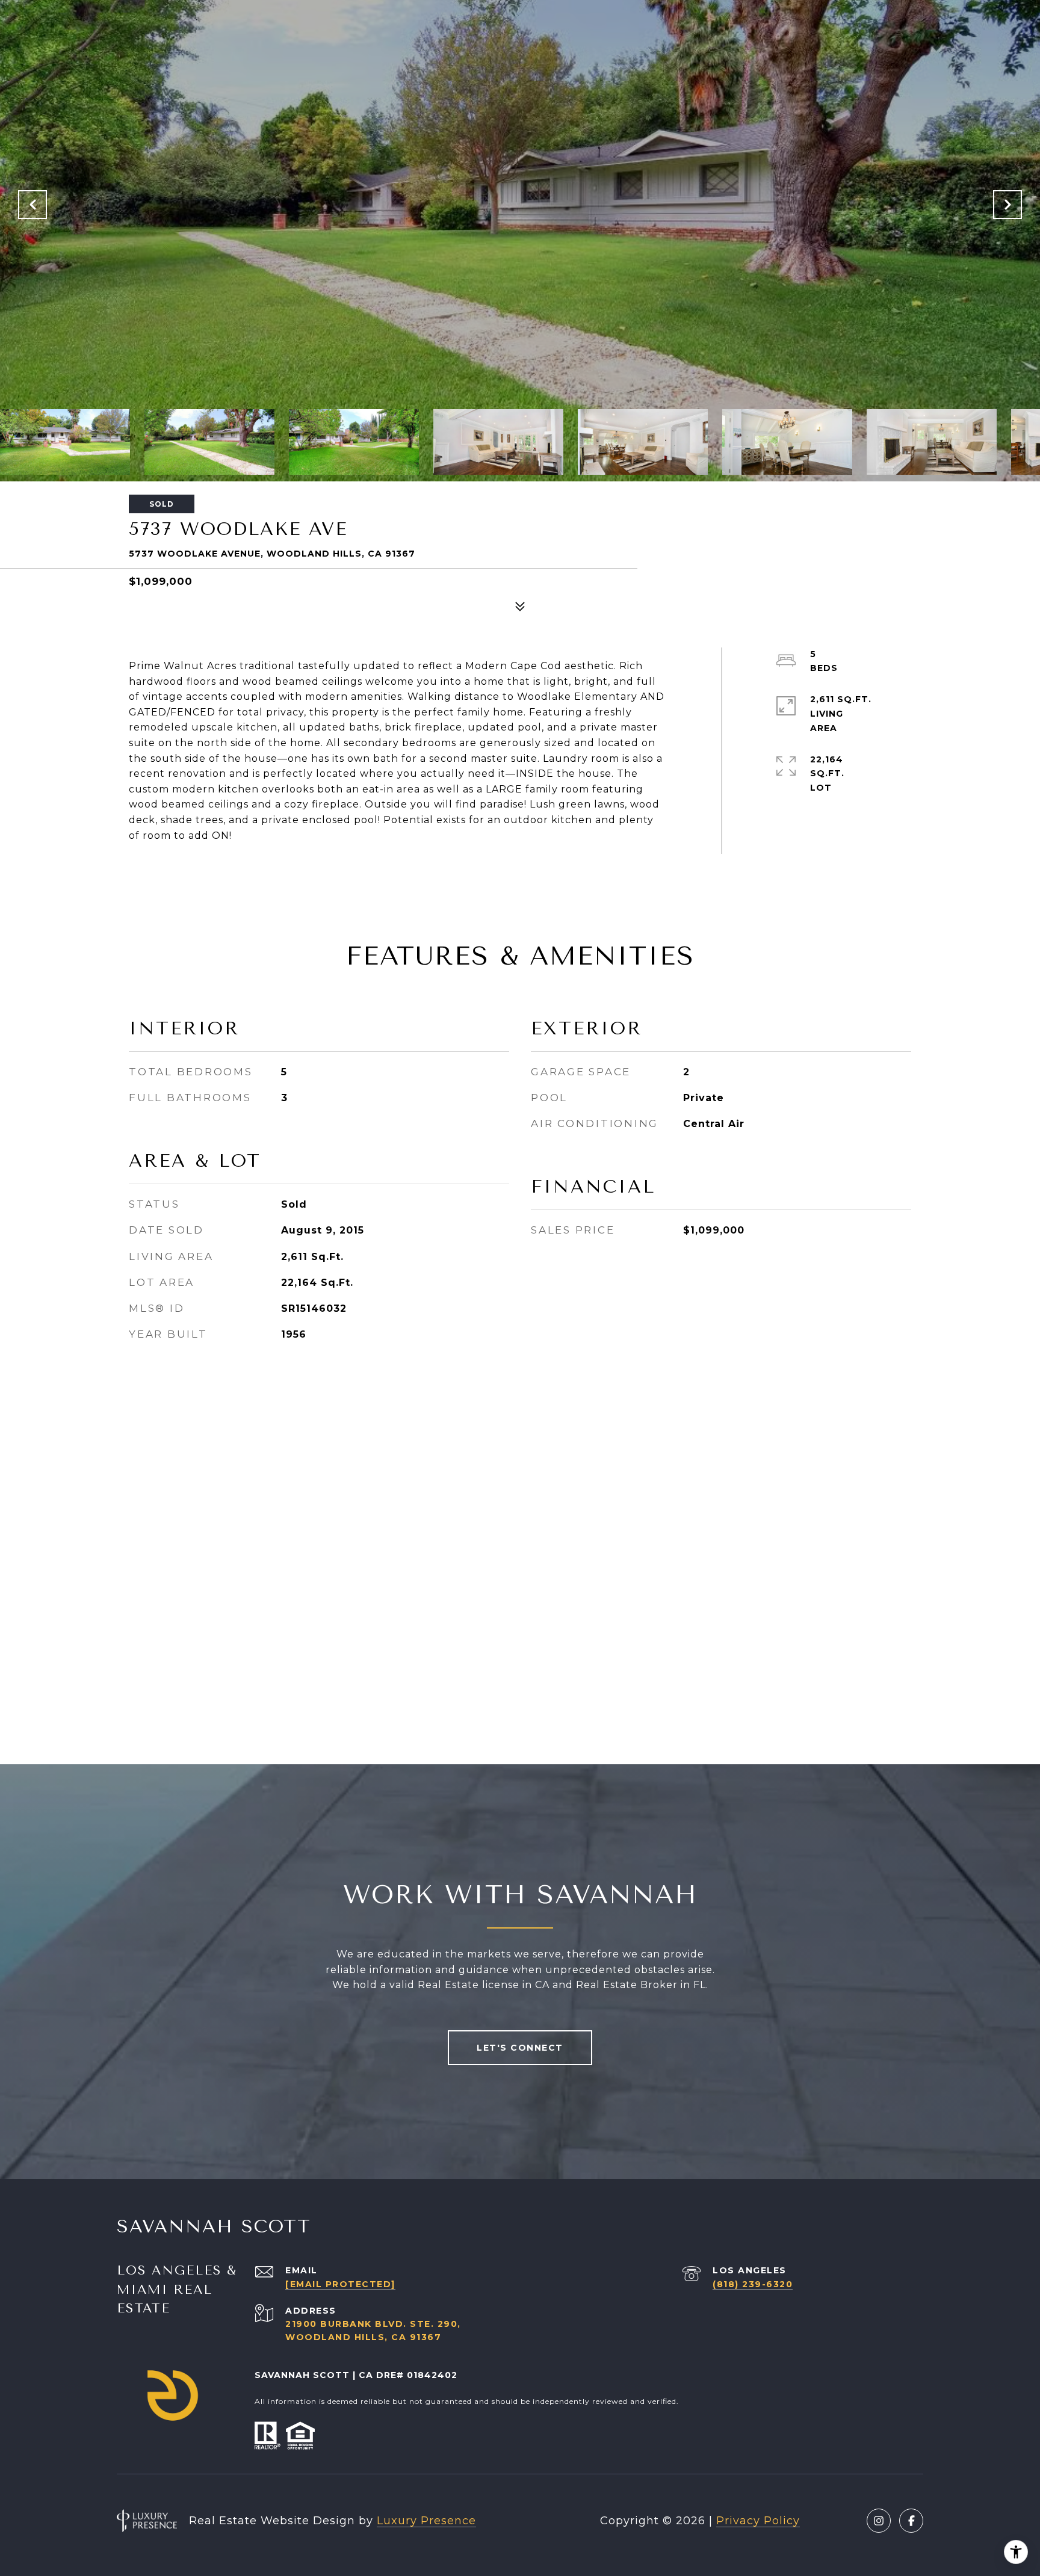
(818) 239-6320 (753, 2284)
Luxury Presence (426, 2521)
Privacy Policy (758, 2521)
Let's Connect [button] (520, 2048)
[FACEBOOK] (911, 2521)
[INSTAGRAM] (879, 2521)
